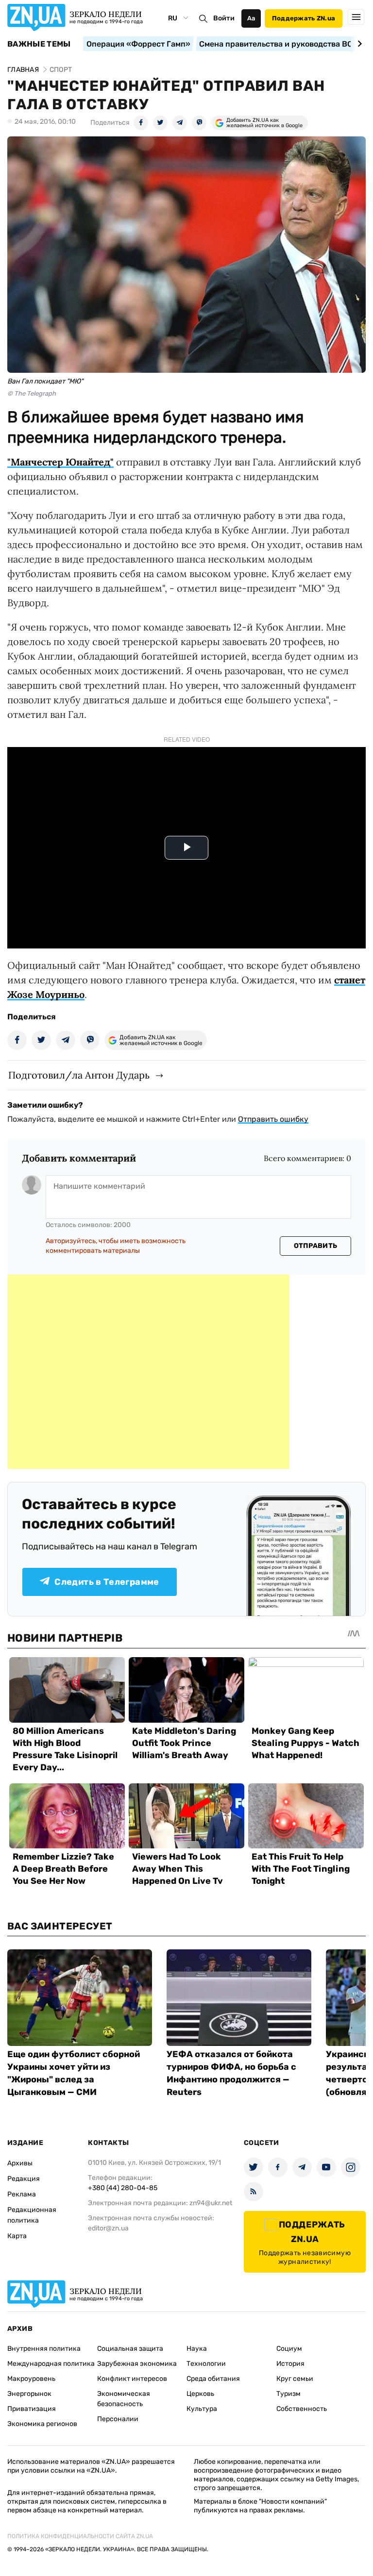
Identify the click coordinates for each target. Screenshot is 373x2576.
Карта (17, 2236)
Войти (224, 18)
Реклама (22, 2194)
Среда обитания (213, 2379)
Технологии (206, 2364)
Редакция (24, 2179)
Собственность (302, 2409)
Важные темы (39, 44)
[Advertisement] (148, 1372)
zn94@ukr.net (211, 2203)
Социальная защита (130, 2349)
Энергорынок (29, 2394)
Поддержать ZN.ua (304, 18)
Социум (289, 2349)
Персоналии (118, 2419)
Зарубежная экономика (137, 2364)
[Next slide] (358, 44)
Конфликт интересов (132, 2379)
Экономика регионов (42, 2424)
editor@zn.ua (108, 2228)
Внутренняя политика (44, 2349)
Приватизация (32, 2409)
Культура (202, 2409)
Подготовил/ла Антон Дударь (79, 1075)
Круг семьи (295, 2379)
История (290, 2364)
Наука (197, 2349)
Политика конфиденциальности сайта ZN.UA (80, 2536)
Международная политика (51, 2364)
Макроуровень (31, 2379)
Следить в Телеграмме (107, 1582)
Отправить (316, 1246)
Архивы (20, 2163)
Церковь (200, 2394)
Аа (251, 18)
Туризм (288, 2394)
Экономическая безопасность (124, 2399)
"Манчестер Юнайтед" (60, 462)
